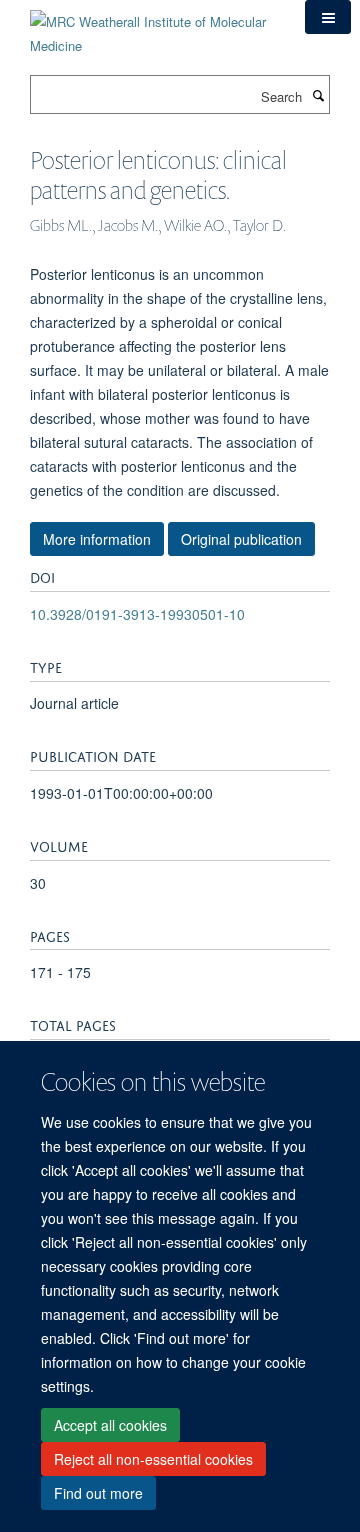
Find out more (98, 1493)
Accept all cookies (110, 1425)
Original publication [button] (241, 539)
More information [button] (97, 539)
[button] (328, 17)
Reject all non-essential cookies (153, 1459)
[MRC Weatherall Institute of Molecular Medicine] (152, 26)
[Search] (318, 95)
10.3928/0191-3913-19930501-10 (137, 614)
